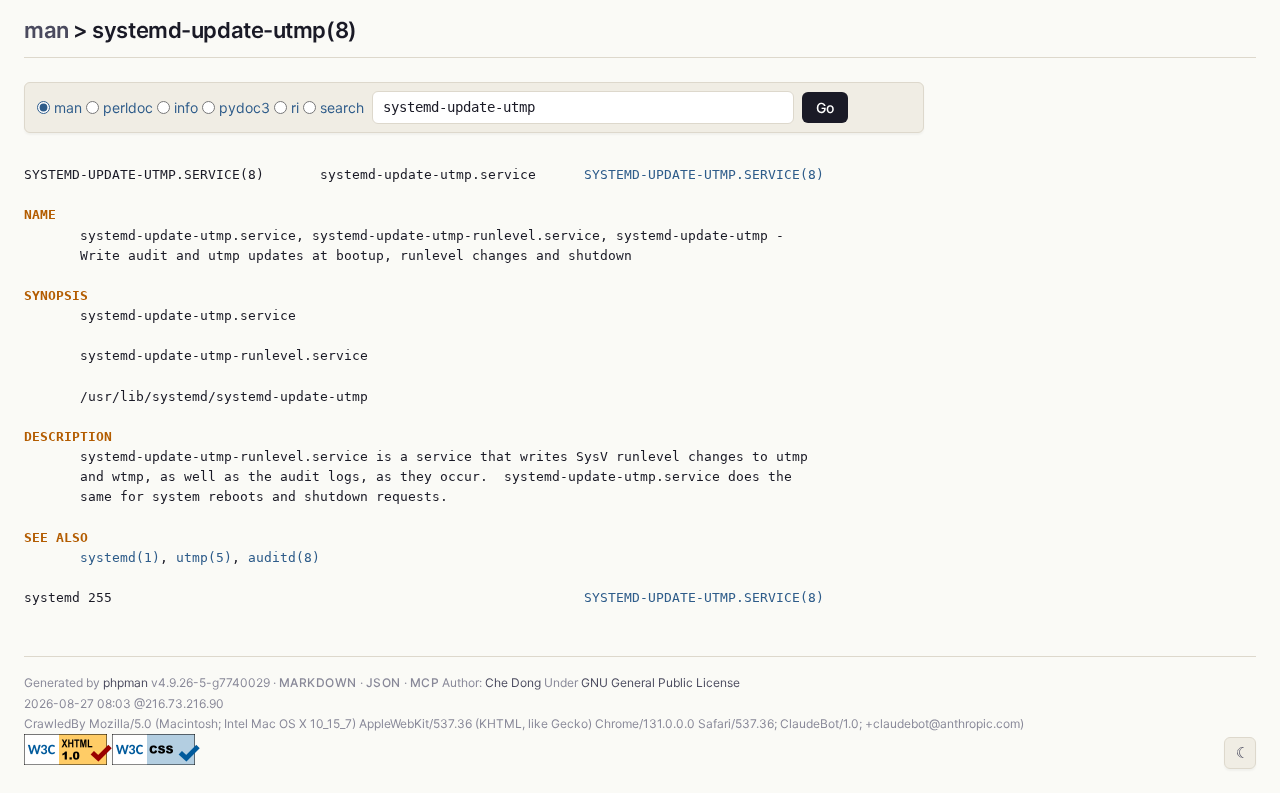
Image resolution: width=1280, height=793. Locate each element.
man (46, 30)
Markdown (318, 682)
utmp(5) (204, 557)
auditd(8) (284, 557)
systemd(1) (120, 557)
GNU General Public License (660, 682)
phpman (125, 682)
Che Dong (513, 682)
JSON (383, 682)
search (342, 107)
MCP (424, 682)
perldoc (128, 107)
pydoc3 (244, 107)
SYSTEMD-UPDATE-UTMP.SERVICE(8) (704, 174)
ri (295, 107)
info (186, 107)
